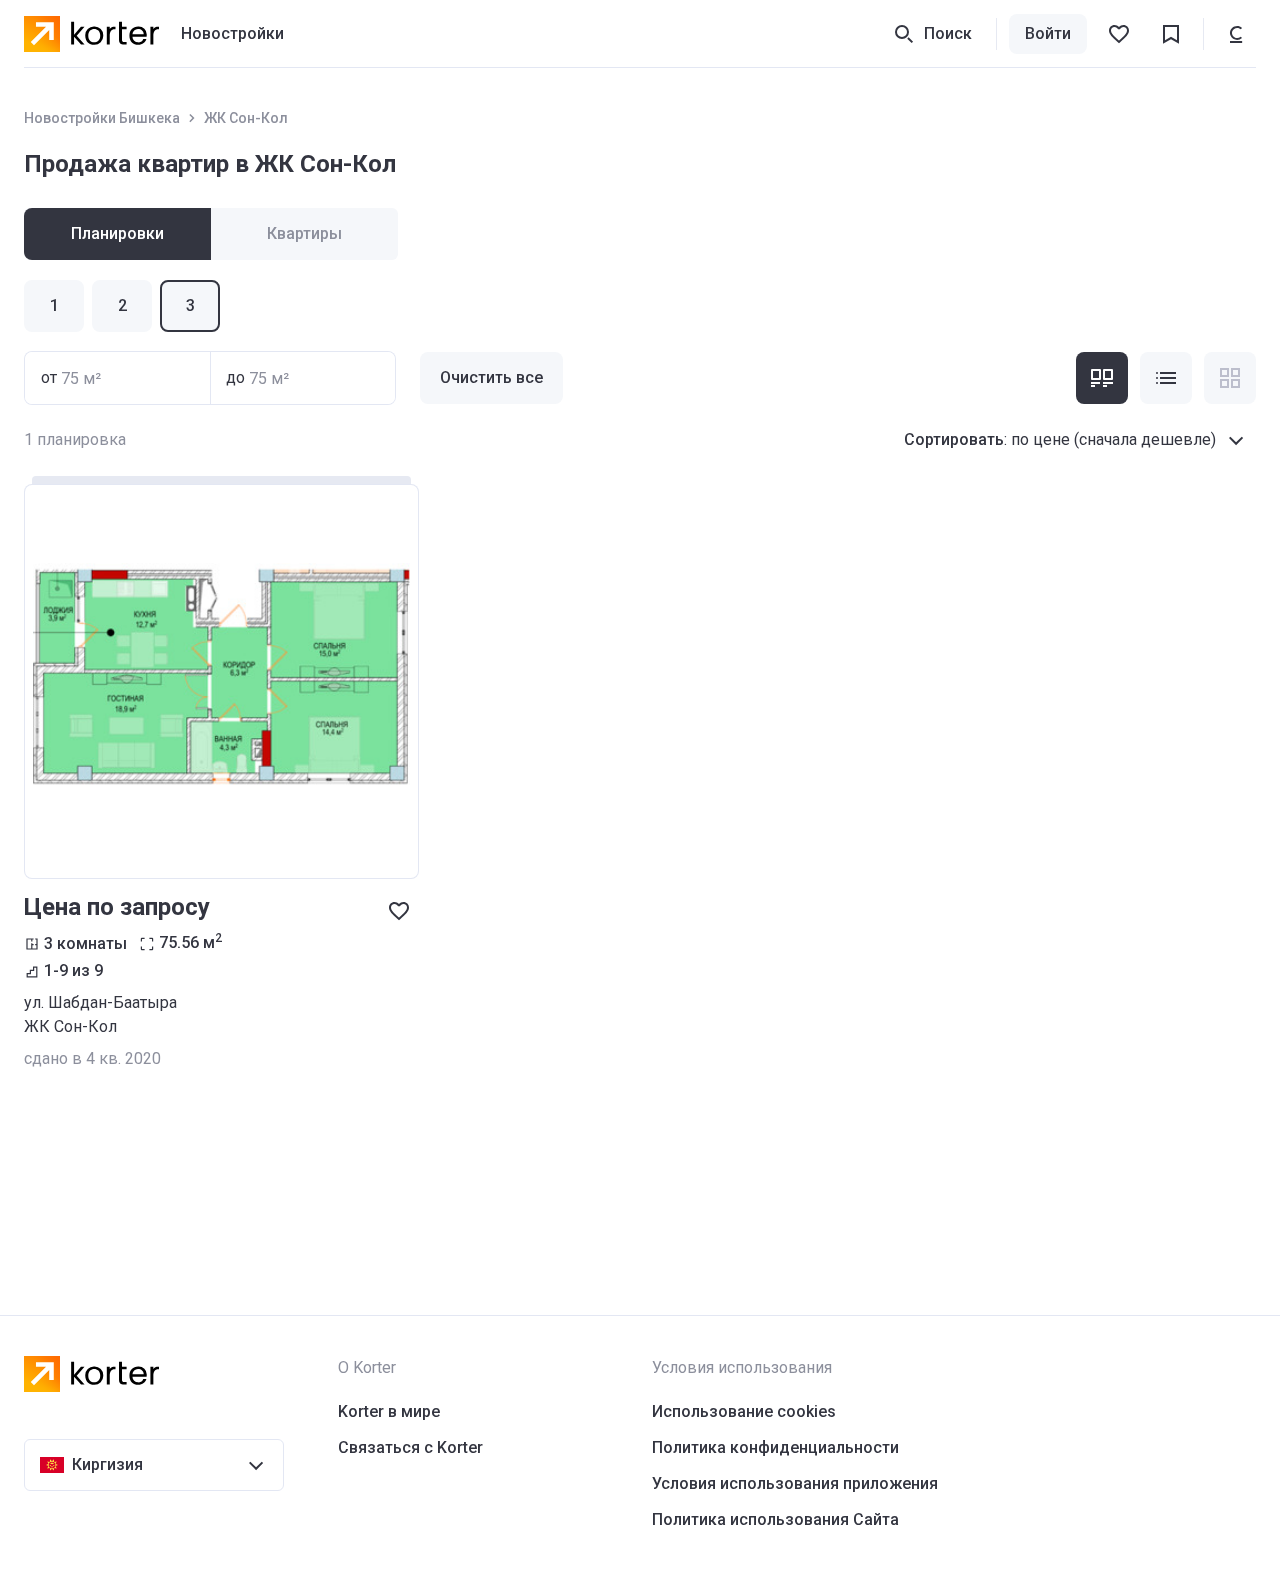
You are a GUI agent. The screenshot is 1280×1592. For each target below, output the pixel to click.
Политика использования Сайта (775, 1519)
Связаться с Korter (410, 1447)
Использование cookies (744, 1411)
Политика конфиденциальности (775, 1447)
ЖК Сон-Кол (246, 118)
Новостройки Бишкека (102, 118)
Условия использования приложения (795, 1483)
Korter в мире (389, 1411)
